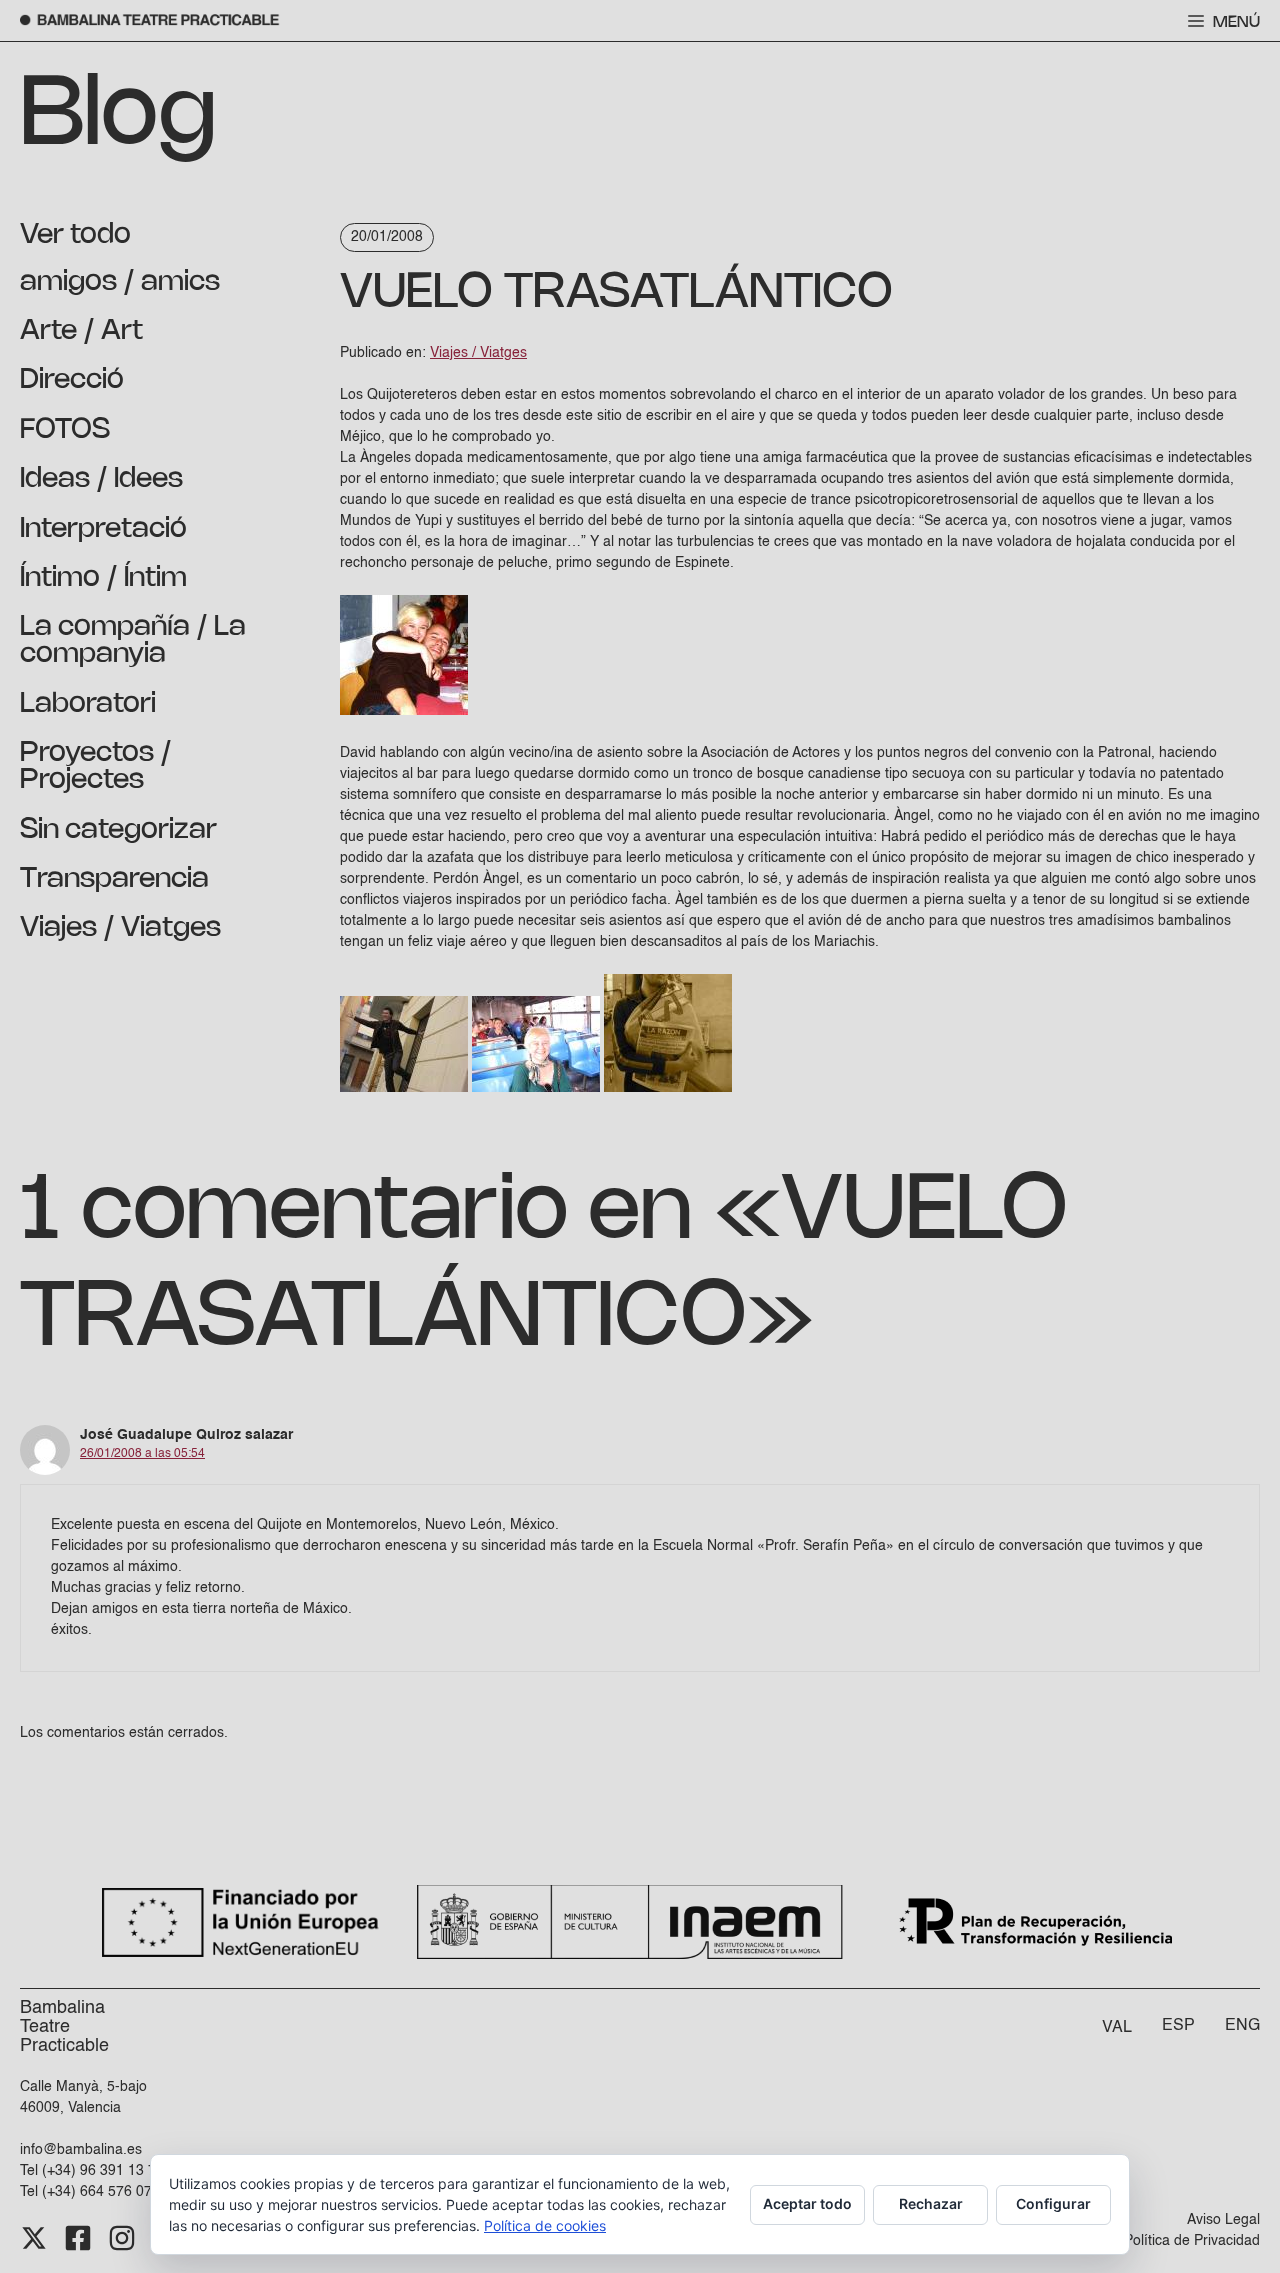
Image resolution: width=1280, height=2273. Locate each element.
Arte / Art (81, 331)
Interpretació (103, 529)
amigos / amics (120, 282)
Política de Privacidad (1192, 2241)
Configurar (1053, 2203)
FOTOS (65, 430)
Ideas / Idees (101, 479)
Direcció (72, 380)
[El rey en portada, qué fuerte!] (668, 1088)
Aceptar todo (807, 2203)
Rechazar (931, 2203)
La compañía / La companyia (133, 640)
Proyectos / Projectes (96, 766)
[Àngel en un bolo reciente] (404, 1088)
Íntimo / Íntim (103, 578)
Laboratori (88, 704)
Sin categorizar (118, 830)
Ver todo (75, 235)
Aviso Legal (1223, 2220)
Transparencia (114, 879)
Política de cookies (545, 2225)
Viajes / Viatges (120, 928)
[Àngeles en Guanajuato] (536, 1088)
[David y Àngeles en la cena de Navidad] (404, 711)
